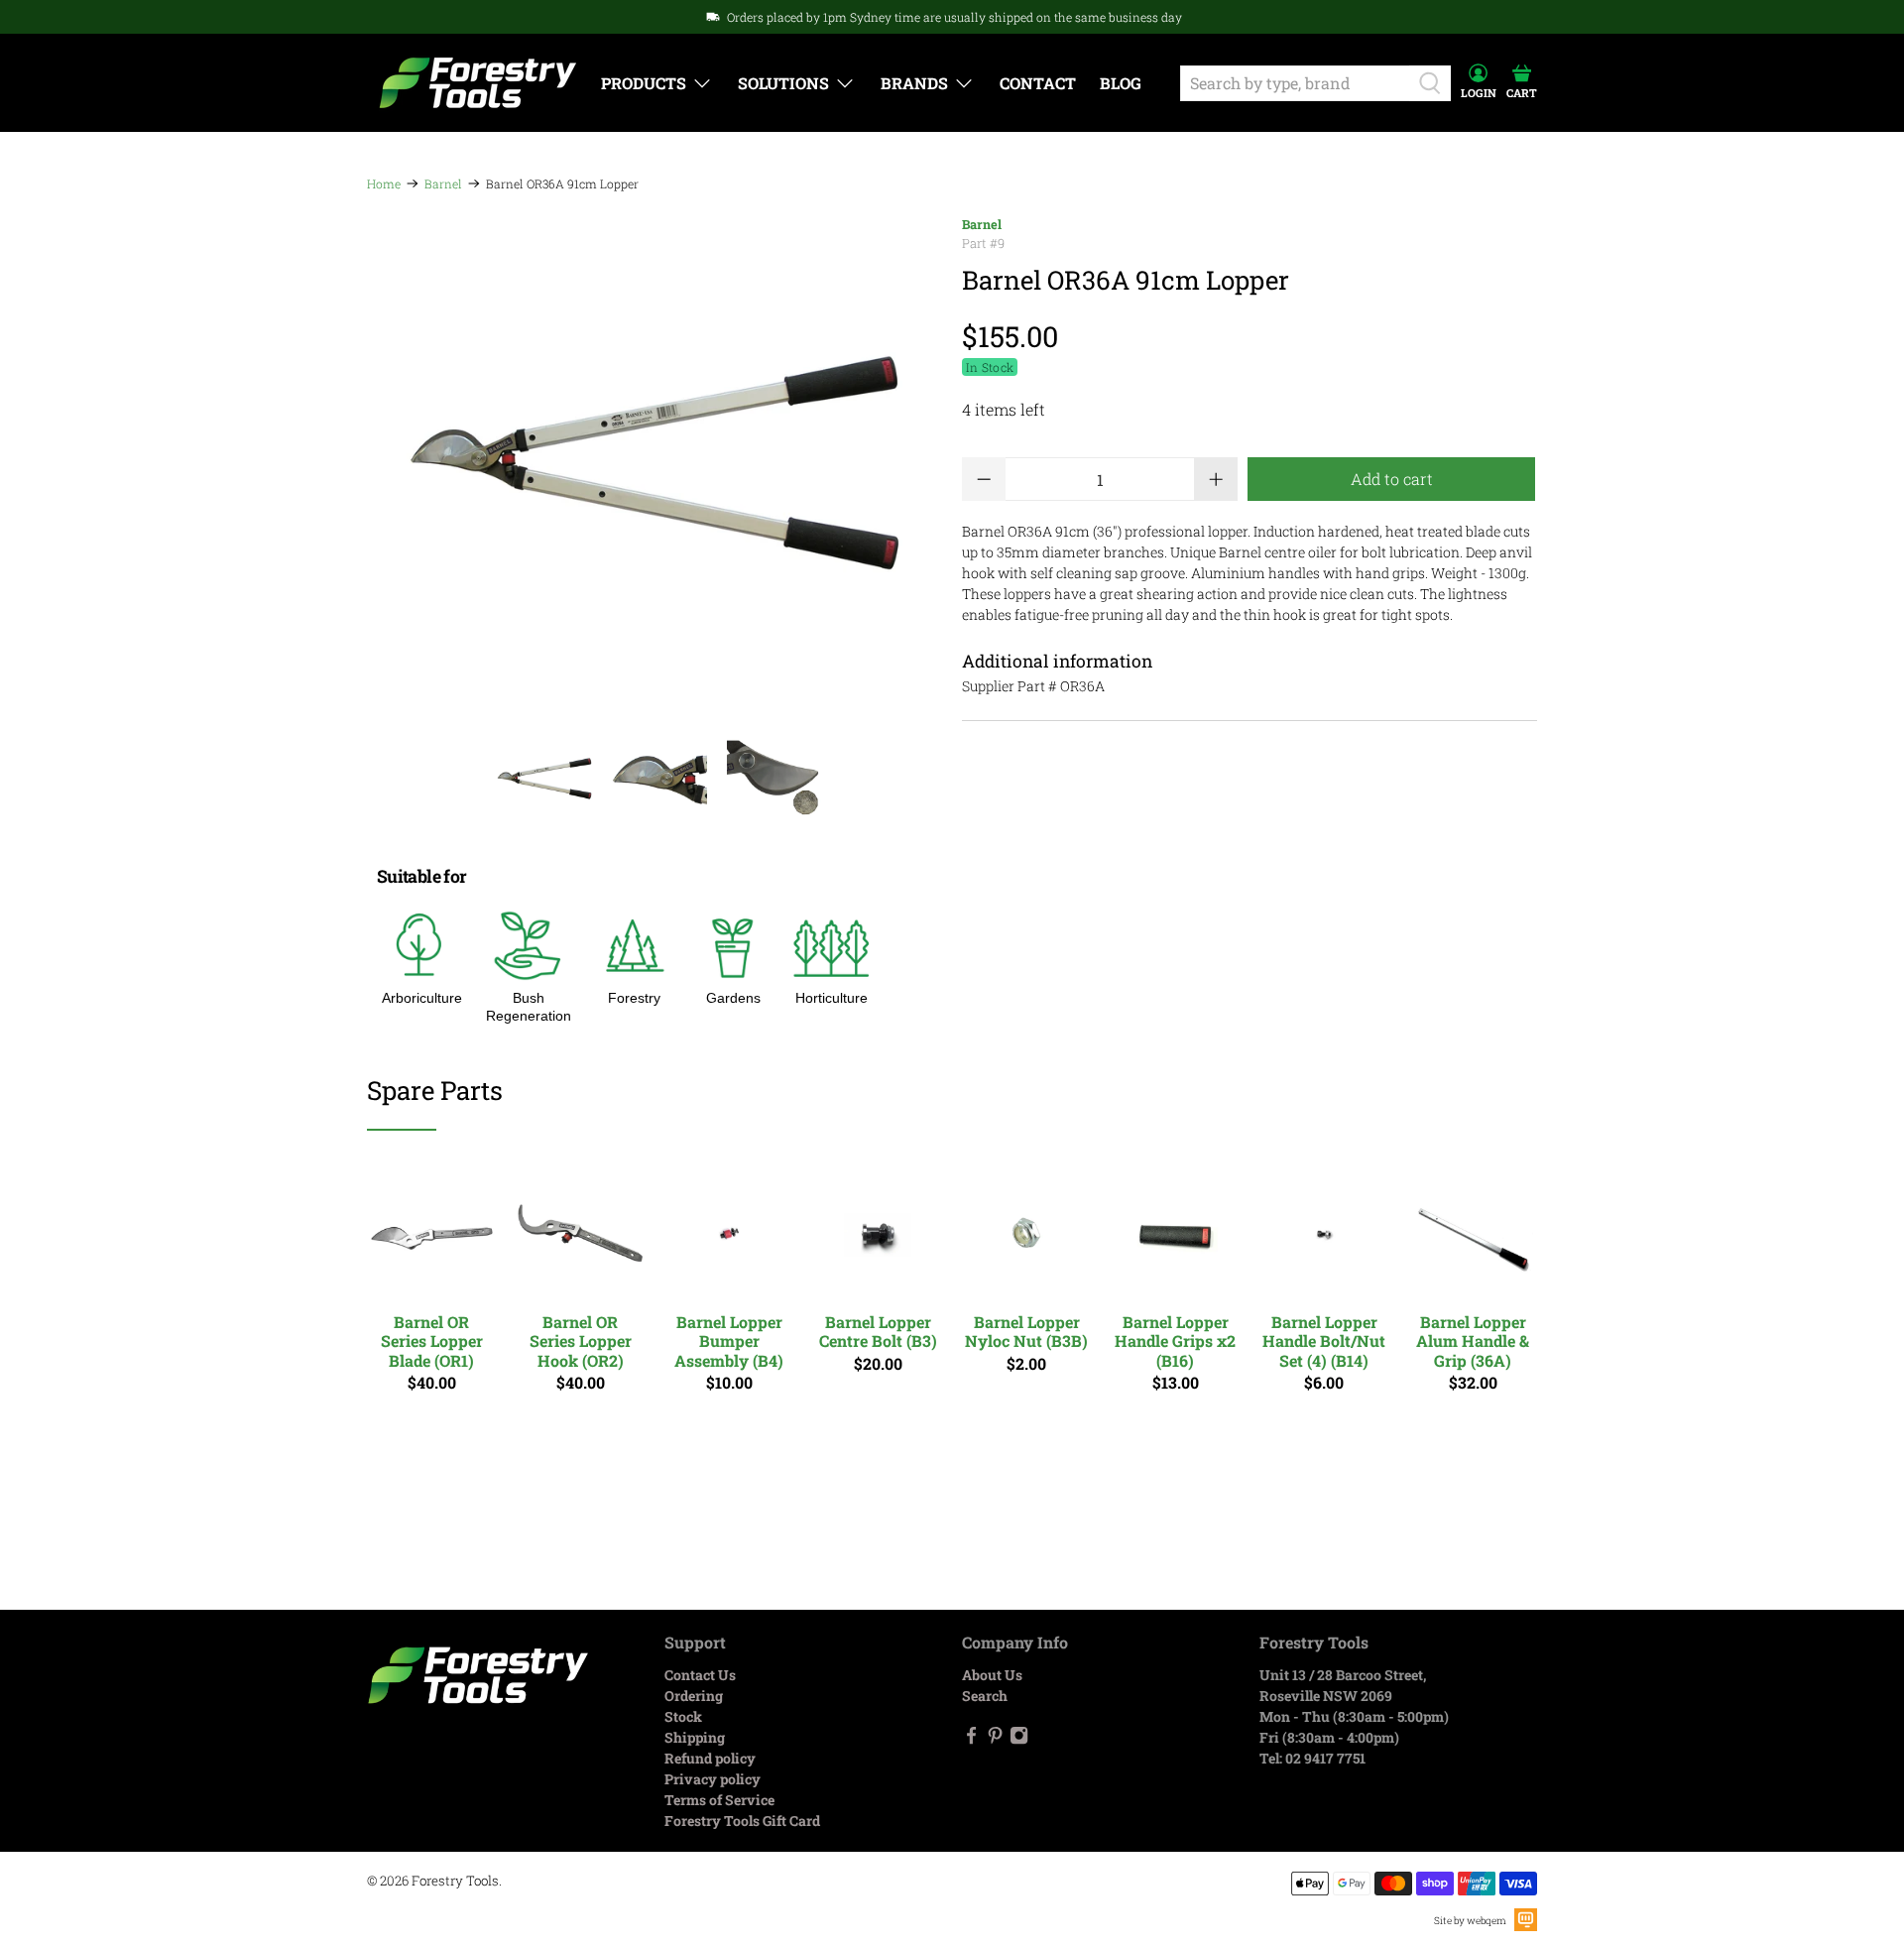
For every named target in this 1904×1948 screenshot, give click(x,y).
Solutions (783, 83)
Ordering (694, 1696)
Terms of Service (719, 1800)
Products (644, 83)
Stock (683, 1716)
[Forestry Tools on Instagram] (1019, 1739)
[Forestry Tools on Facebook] (971, 1739)
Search (985, 1696)
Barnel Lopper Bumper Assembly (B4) (729, 1340)
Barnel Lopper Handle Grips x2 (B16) (1175, 1340)
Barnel (443, 183)
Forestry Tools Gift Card (742, 1821)
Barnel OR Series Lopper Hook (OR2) (581, 1340)
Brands (914, 83)
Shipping (695, 1737)
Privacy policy (713, 1779)
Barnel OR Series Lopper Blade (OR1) (432, 1340)
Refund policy (710, 1758)
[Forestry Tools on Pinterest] (995, 1739)
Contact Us (700, 1675)
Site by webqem (1470, 1921)
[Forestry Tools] (478, 83)
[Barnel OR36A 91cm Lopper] (654, 463)
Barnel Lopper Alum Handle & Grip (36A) (1473, 1340)
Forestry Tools (455, 1881)
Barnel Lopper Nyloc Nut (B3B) (1026, 1331)
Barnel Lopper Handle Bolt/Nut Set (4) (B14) (1324, 1340)
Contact (1038, 83)
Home (384, 183)
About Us (992, 1675)
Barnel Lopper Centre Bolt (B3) (878, 1331)
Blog (1121, 83)
